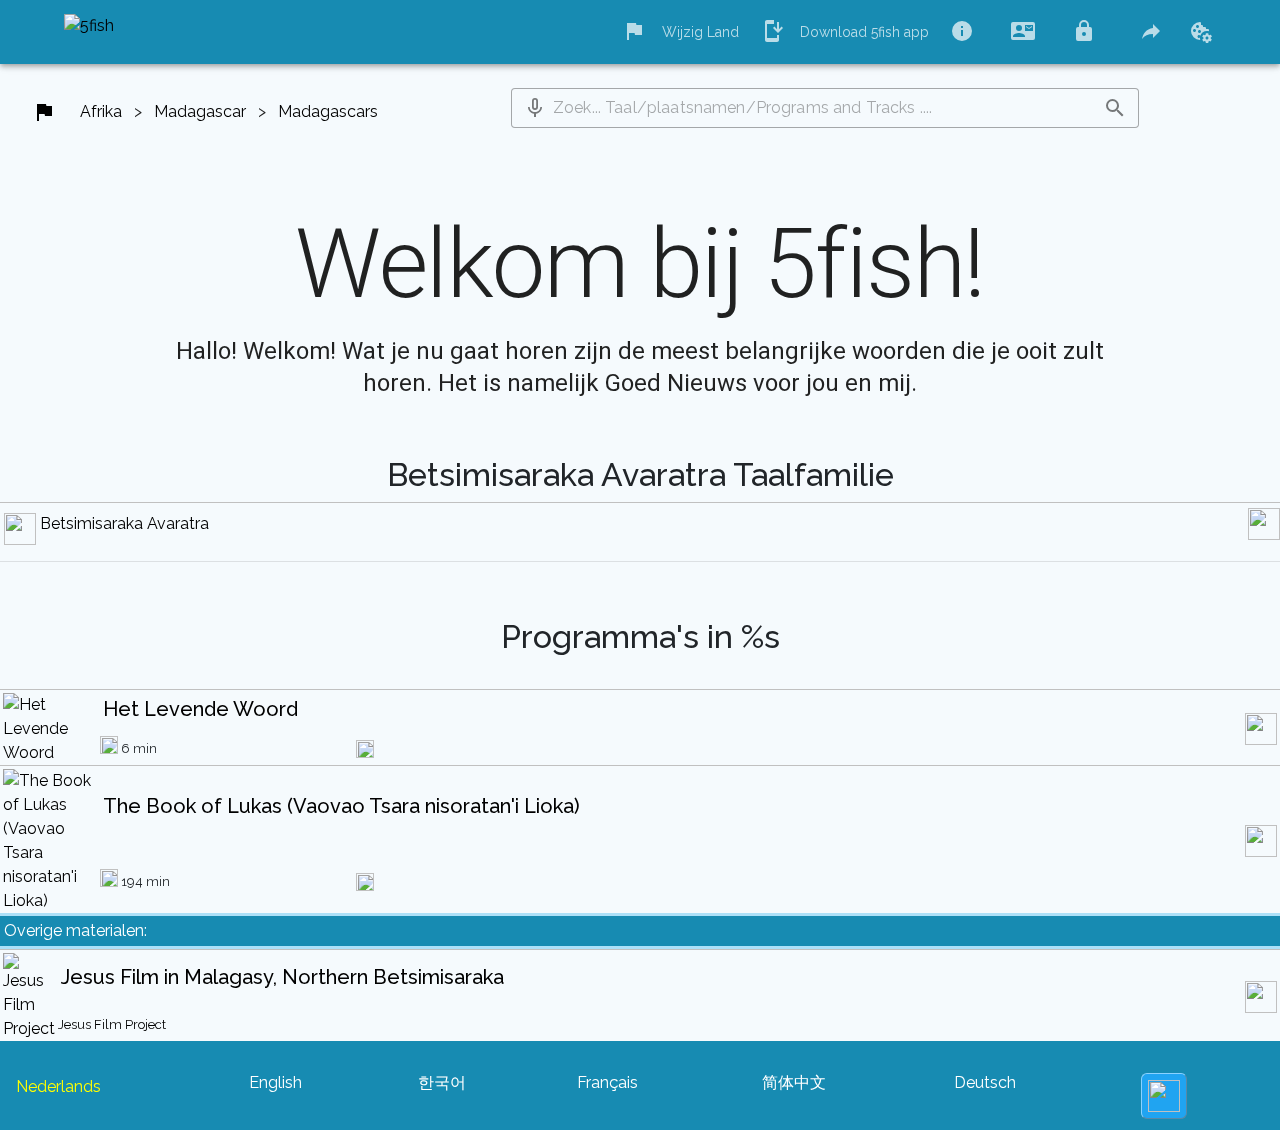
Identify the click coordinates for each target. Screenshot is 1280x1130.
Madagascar (200, 111)
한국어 (442, 1082)
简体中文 (794, 1082)
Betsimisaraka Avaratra (124, 523)
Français (607, 1082)
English (275, 1082)
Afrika (101, 111)
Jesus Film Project (112, 1024)
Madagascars (328, 111)
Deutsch (985, 1082)
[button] (535, 108)
